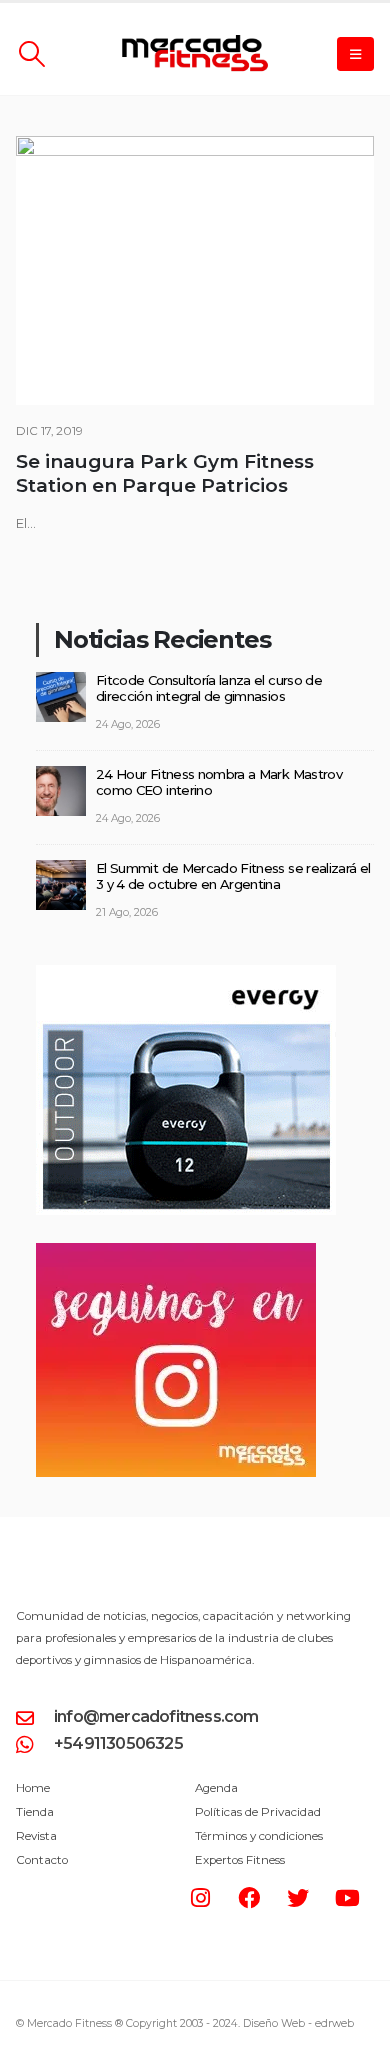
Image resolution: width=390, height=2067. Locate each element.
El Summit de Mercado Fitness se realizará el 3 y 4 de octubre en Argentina (233, 876)
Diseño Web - (298, 2023)
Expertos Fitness (240, 1860)
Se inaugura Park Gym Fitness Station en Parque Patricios (165, 473)
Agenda (216, 1788)
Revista (36, 1836)
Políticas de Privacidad (258, 1812)
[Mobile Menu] (355, 54)
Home (33, 1788)
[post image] (195, 270)
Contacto (42, 1860)
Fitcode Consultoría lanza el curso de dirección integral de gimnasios (209, 688)
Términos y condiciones (259, 1836)
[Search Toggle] (31, 54)
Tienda (35, 1812)
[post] (61, 695)
